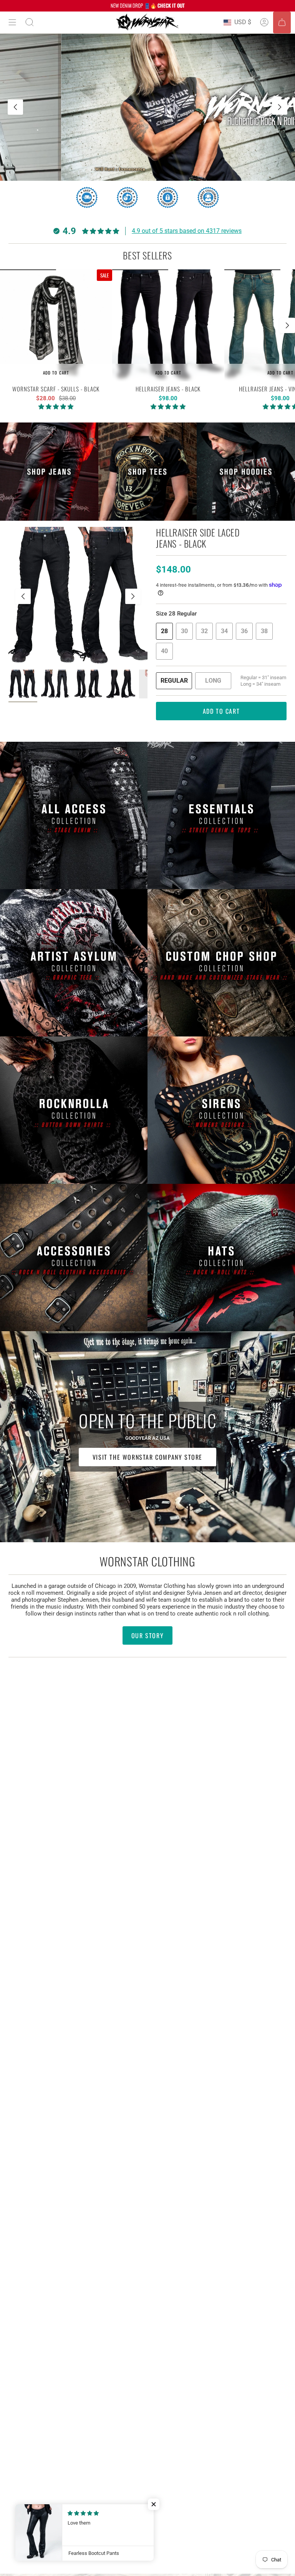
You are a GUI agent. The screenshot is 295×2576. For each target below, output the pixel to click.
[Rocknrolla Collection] (74, 1110)
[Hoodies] (246, 472)
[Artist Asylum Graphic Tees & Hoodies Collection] (74, 963)
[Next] (280, 107)
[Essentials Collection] (221, 815)
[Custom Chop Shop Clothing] (221, 963)
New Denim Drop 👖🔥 (148, 5)
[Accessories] (74, 1257)
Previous (23, 596)
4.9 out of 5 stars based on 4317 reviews (187, 231)
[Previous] (15, 107)
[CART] (282, 22)
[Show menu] (12, 22)
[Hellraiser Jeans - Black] (168, 325)
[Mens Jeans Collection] (49, 472)
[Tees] (147, 472)
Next (287, 325)
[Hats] (221, 1257)
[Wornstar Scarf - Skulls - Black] (56, 325)
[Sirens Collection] (221, 1110)
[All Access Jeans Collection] (74, 815)
